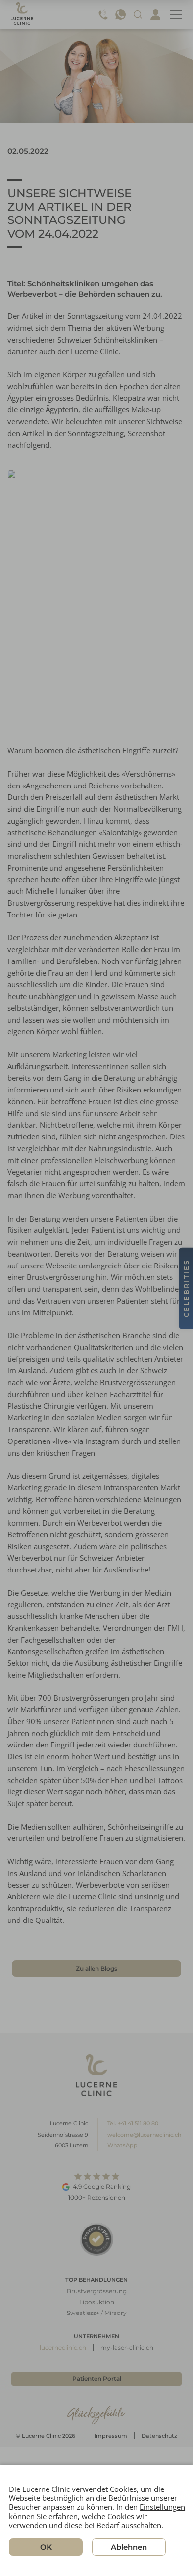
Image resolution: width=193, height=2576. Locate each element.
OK (46, 2547)
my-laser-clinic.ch (127, 2347)
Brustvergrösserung (97, 2291)
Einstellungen (162, 2507)
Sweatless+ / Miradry (97, 2313)
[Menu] (176, 15)
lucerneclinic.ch (63, 2347)
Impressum (111, 2436)
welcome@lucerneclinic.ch (144, 2135)
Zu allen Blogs (96, 1969)
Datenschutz (159, 2436)
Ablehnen (129, 2547)
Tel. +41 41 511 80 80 (133, 2123)
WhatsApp (122, 2145)
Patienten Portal (97, 2379)
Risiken (166, 1266)
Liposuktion (97, 2302)
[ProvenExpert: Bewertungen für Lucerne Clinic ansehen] (96, 2239)
